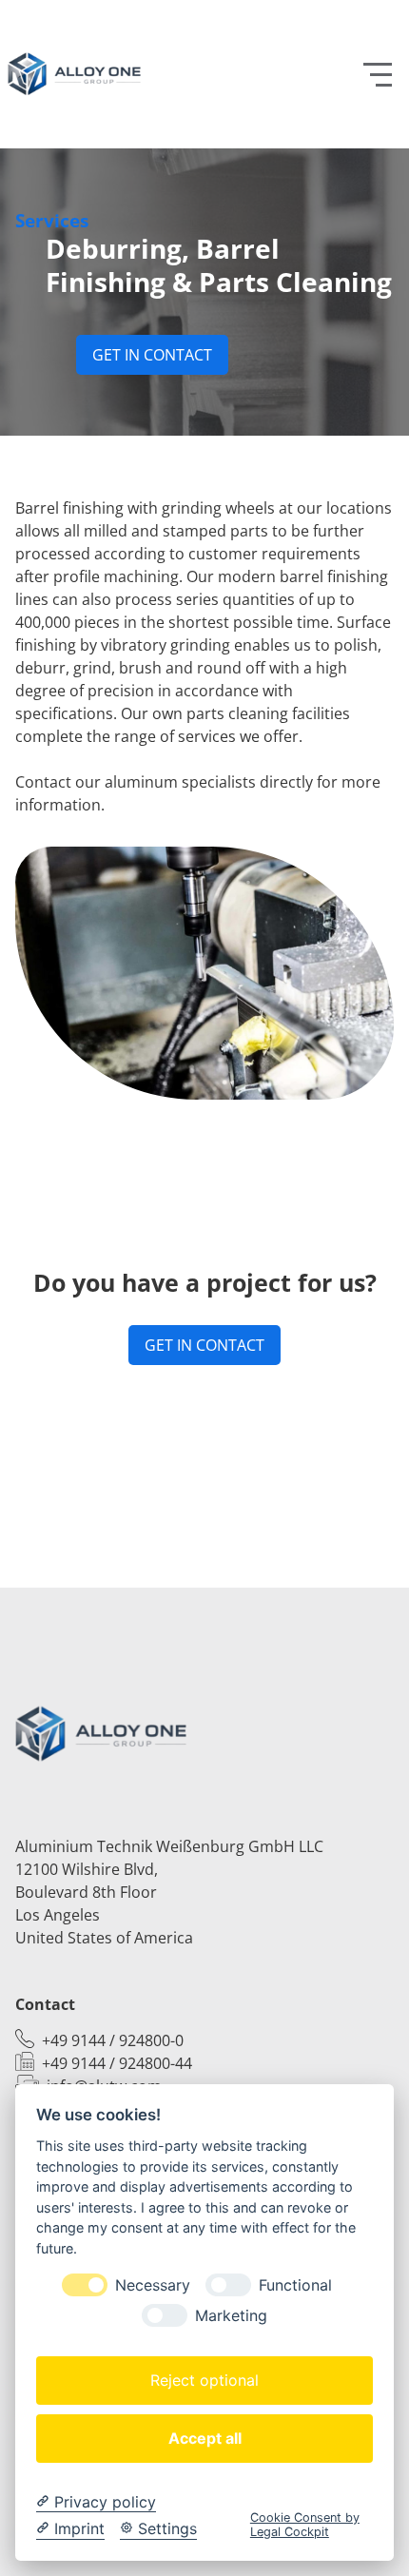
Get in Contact (152, 355)
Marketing (231, 2316)
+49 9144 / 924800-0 (113, 2040)
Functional (295, 2285)
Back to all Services (205, 1507)
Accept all (205, 2438)
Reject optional (204, 2380)
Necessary (153, 2285)
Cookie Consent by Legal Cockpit (305, 2525)
